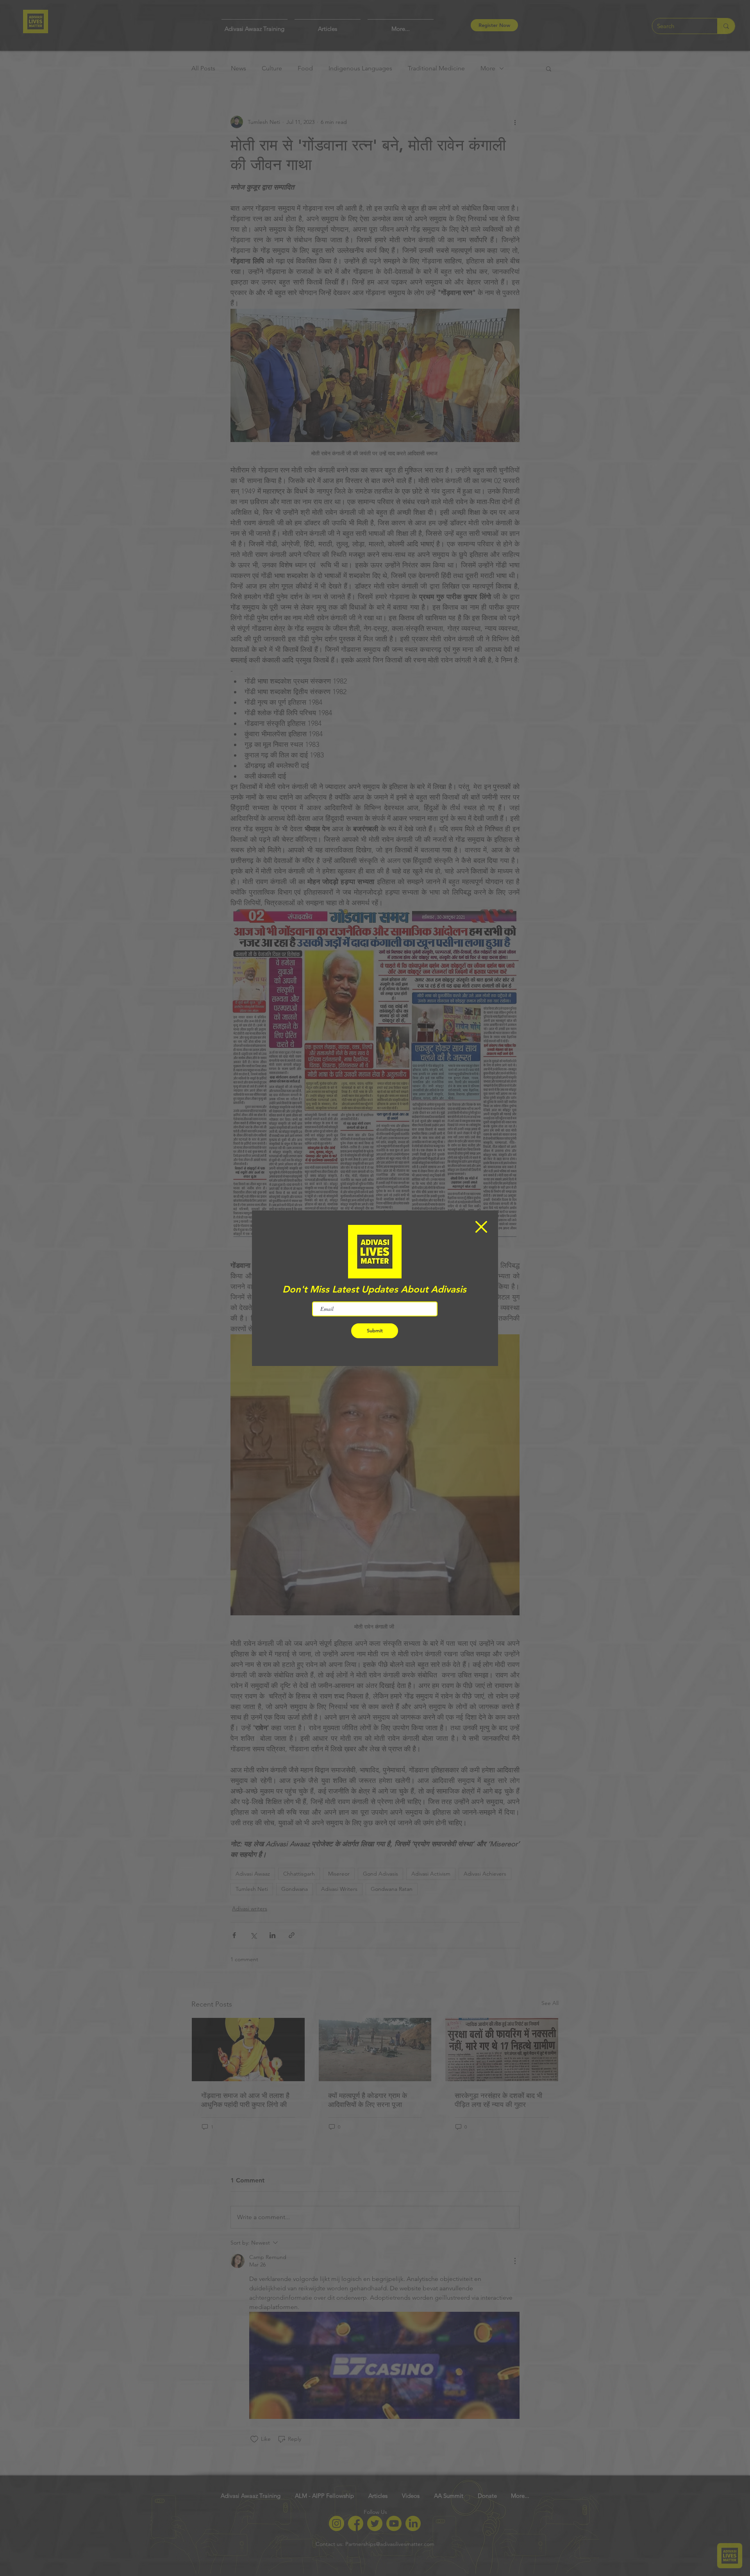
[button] (481, 1227)
